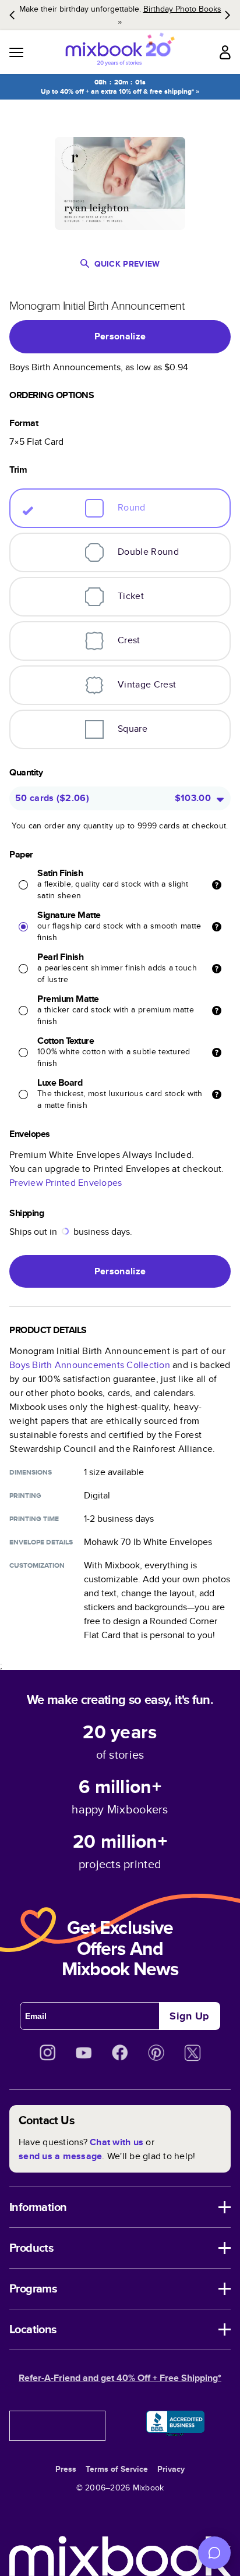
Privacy (171, 2469)
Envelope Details (41, 1542)
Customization (37, 1565)
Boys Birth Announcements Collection (90, 1365)
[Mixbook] (120, 52)
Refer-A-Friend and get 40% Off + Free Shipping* (120, 2378)
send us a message (60, 2156)
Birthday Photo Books (182, 9)
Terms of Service (117, 2469)
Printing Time (34, 1519)
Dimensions (31, 1472)
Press (66, 2469)
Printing (25, 1496)
